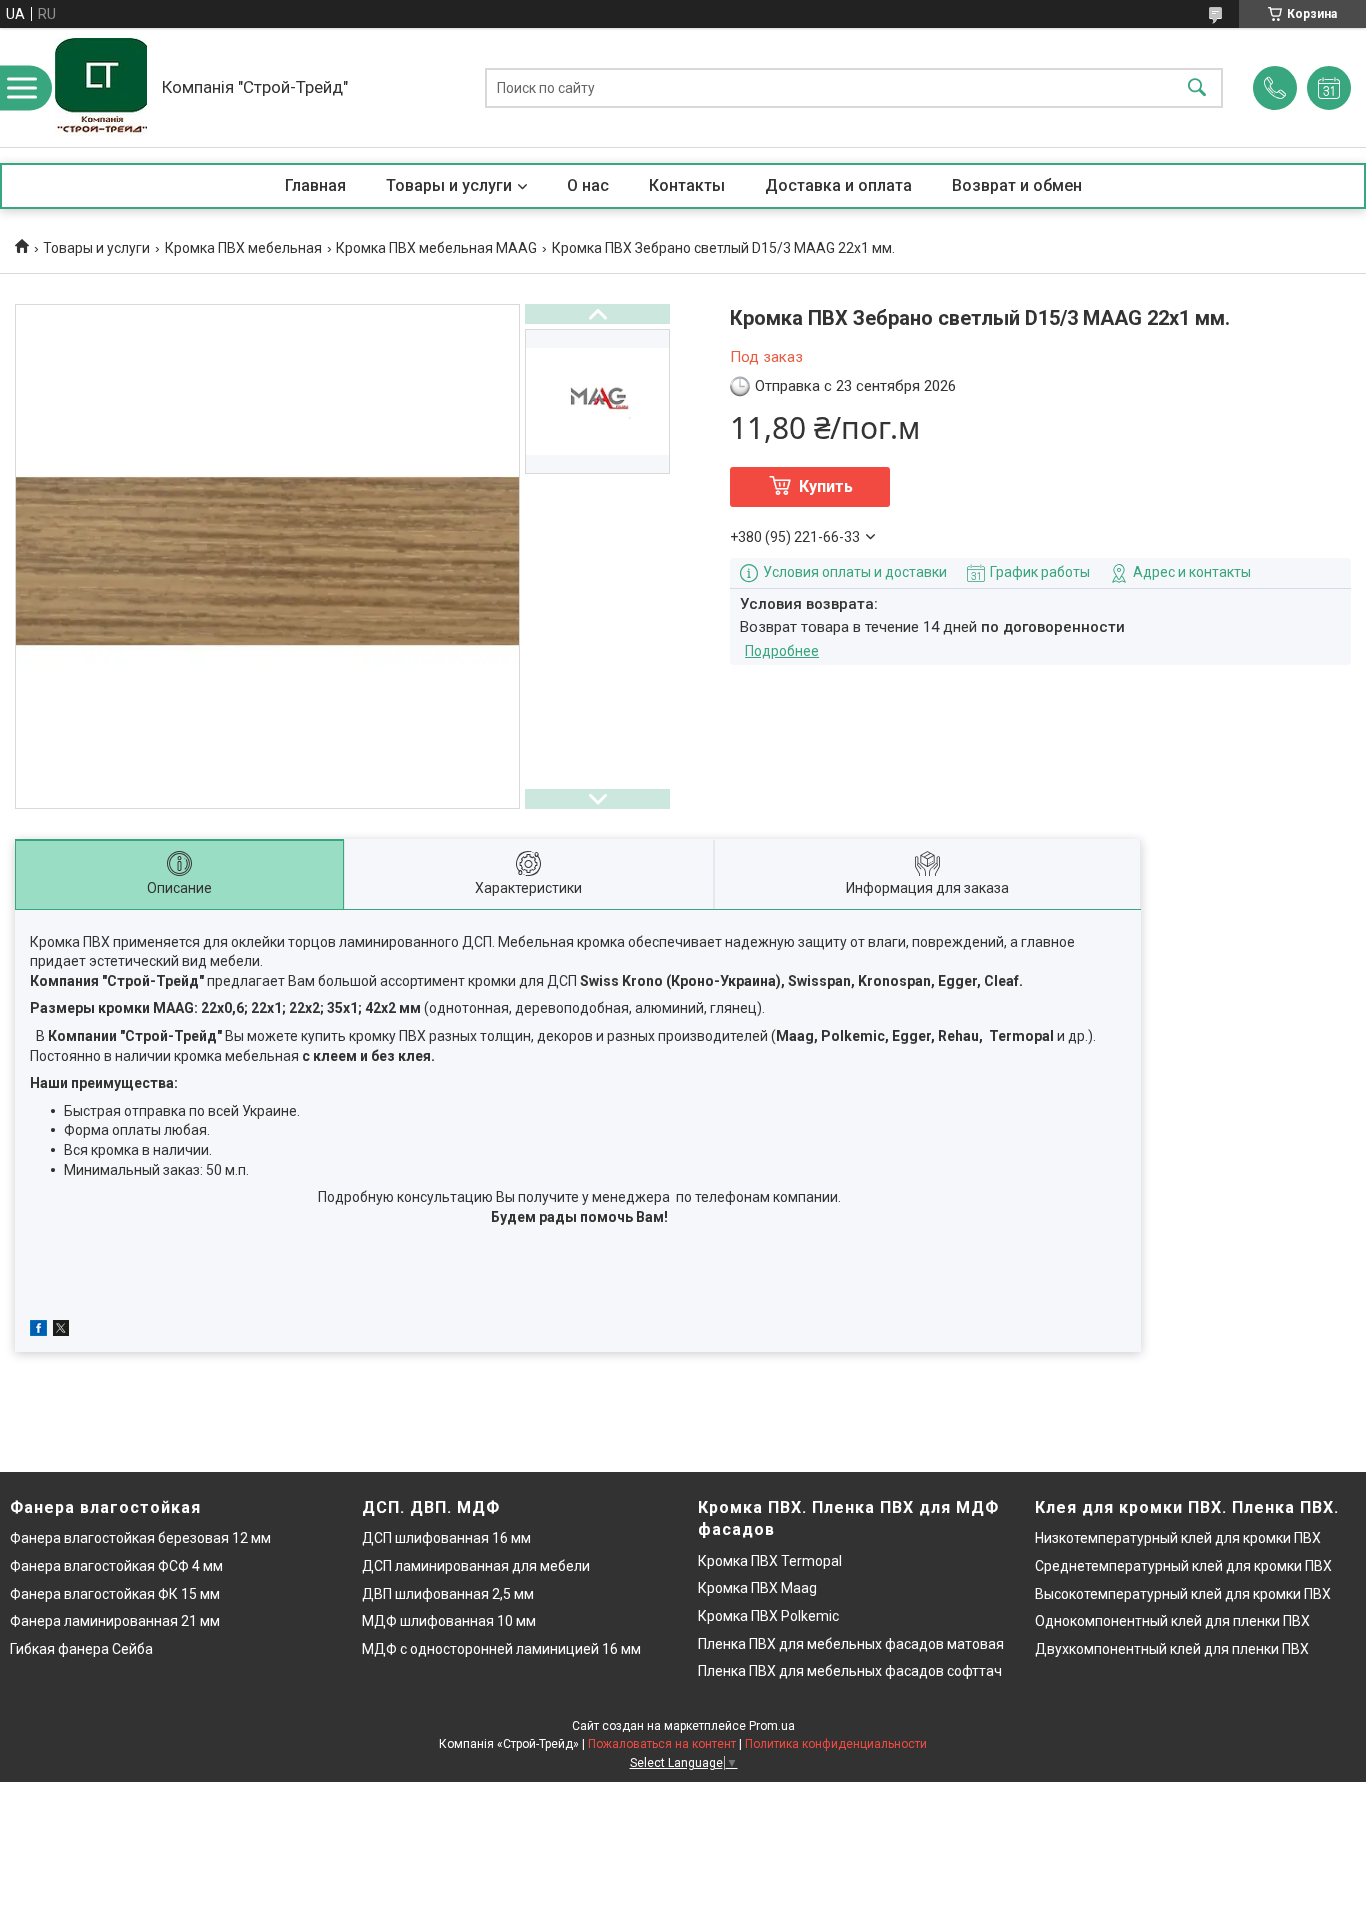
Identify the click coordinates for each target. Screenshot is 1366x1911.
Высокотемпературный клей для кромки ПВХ (1183, 1594)
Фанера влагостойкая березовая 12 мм (140, 1538)
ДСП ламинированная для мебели (476, 1566)
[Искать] (1197, 87)
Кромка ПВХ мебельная (243, 248)
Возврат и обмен (1017, 185)
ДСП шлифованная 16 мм (446, 1538)
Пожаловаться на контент (662, 1744)
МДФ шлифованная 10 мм (449, 1621)
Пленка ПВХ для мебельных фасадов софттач (850, 1671)
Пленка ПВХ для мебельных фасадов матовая (851, 1644)
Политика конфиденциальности (836, 1744)
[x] (61, 1331)
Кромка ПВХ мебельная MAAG (436, 248)
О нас (588, 185)
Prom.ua (772, 1726)
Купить (826, 486)
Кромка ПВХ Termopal (770, 1561)
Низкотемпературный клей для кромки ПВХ (1178, 1538)
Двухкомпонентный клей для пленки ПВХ (1172, 1649)
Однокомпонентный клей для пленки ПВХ (1172, 1621)
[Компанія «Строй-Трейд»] (101, 87)
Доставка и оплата (838, 185)
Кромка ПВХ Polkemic (768, 1616)
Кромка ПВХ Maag (757, 1588)
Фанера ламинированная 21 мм (115, 1621)
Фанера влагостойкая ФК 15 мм (115, 1594)
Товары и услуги (449, 185)
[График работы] (1329, 88)
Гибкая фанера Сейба (81, 1649)
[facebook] (38, 1331)
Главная (315, 185)
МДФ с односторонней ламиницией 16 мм (501, 1649)
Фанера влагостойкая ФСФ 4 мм (116, 1566)
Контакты (687, 185)
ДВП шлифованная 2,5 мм (448, 1594)
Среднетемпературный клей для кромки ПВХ (1183, 1566)
